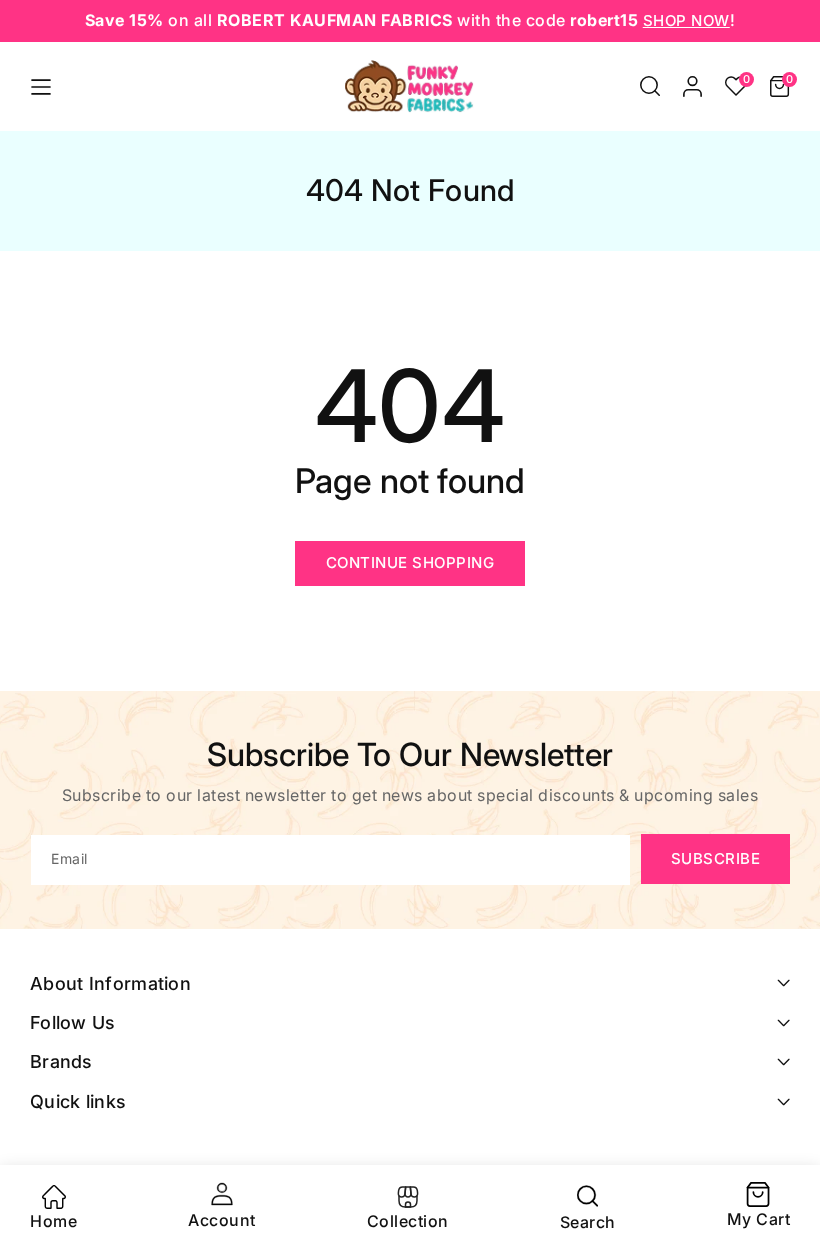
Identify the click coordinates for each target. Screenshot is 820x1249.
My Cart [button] (759, 1207)
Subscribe (716, 858)
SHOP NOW (686, 20)
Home (53, 1221)
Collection (408, 1221)
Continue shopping (410, 562)
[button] (650, 86)
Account (222, 1220)
